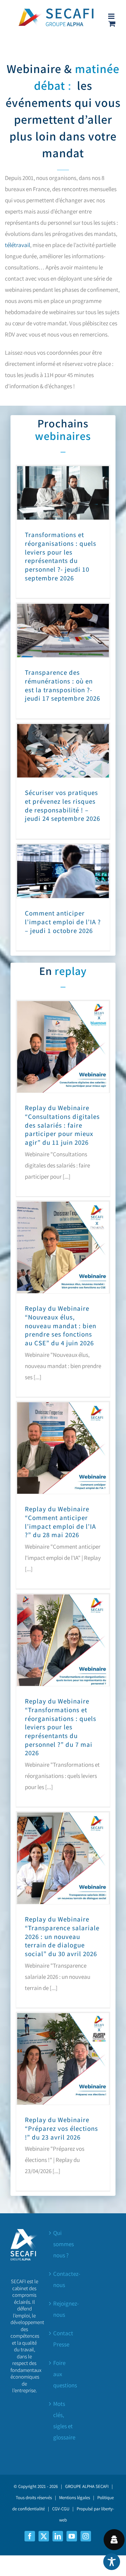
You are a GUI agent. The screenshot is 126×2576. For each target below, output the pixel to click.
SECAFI (102, 2486)
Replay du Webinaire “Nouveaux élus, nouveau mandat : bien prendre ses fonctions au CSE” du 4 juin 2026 (61, 1326)
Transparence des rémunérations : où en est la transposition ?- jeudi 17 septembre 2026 (62, 685)
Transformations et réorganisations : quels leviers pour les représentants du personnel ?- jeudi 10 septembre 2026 (61, 556)
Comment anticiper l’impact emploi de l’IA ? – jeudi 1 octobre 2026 (63, 922)
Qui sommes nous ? (63, 2244)
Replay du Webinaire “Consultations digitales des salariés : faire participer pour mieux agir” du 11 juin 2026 (62, 1125)
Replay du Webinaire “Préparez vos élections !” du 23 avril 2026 (61, 2128)
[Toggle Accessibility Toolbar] (112, 2562)
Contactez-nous (63, 2279)
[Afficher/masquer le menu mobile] (112, 16)
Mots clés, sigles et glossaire (63, 2421)
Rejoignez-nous (63, 2309)
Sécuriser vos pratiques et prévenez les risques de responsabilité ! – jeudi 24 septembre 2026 (62, 805)
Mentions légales (75, 2498)
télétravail (17, 245)
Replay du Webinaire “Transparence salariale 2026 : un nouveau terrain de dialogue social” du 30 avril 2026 (62, 1936)
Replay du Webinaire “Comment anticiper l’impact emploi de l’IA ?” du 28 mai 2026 (60, 1522)
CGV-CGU (61, 2509)
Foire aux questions (63, 2374)
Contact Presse (63, 2339)
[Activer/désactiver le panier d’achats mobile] (112, 24)
